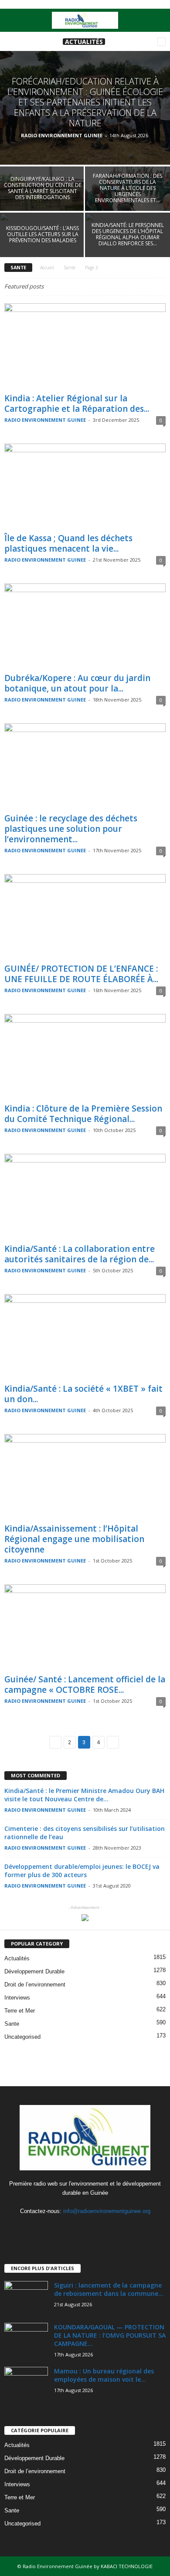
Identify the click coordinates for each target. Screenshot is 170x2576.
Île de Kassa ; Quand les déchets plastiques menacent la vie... (68, 543)
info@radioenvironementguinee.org (107, 2211)
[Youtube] (103, 2228)
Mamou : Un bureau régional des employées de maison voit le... (104, 2375)
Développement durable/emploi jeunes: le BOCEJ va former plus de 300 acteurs (82, 1871)
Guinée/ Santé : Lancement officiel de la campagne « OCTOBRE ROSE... (85, 1685)
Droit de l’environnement (35, 1985)
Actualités (84, 42)
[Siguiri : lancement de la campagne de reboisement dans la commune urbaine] (26, 2297)
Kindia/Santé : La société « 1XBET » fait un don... (83, 1394)
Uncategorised (22, 2037)
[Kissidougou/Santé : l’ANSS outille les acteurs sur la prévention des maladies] (42, 244)
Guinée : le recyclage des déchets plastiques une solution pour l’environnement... (71, 829)
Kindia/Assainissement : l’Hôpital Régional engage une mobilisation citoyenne (74, 1539)
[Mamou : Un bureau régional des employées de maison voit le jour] (26, 2383)
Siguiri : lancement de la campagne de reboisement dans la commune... (109, 2289)
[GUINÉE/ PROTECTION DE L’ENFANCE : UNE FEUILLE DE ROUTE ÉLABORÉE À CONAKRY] (85, 917)
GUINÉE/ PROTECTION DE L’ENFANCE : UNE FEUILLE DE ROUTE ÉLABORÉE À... (81, 974)
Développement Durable (34, 1971)
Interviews (17, 1998)
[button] (156, 20)
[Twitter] (86, 2228)
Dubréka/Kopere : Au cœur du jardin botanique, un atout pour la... (77, 683)
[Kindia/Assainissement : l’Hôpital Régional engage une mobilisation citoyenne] (85, 1477)
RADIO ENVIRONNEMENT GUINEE (62, 135)
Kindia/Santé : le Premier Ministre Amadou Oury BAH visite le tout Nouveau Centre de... (84, 1795)
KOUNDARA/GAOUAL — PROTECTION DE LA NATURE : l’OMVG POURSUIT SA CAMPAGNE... (110, 2335)
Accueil (47, 268)
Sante (70, 268)
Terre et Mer (20, 2011)
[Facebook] (68, 2228)
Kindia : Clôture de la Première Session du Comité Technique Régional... (83, 1114)
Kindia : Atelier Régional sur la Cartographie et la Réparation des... (77, 403)
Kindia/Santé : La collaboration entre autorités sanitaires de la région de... (80, 1254)
